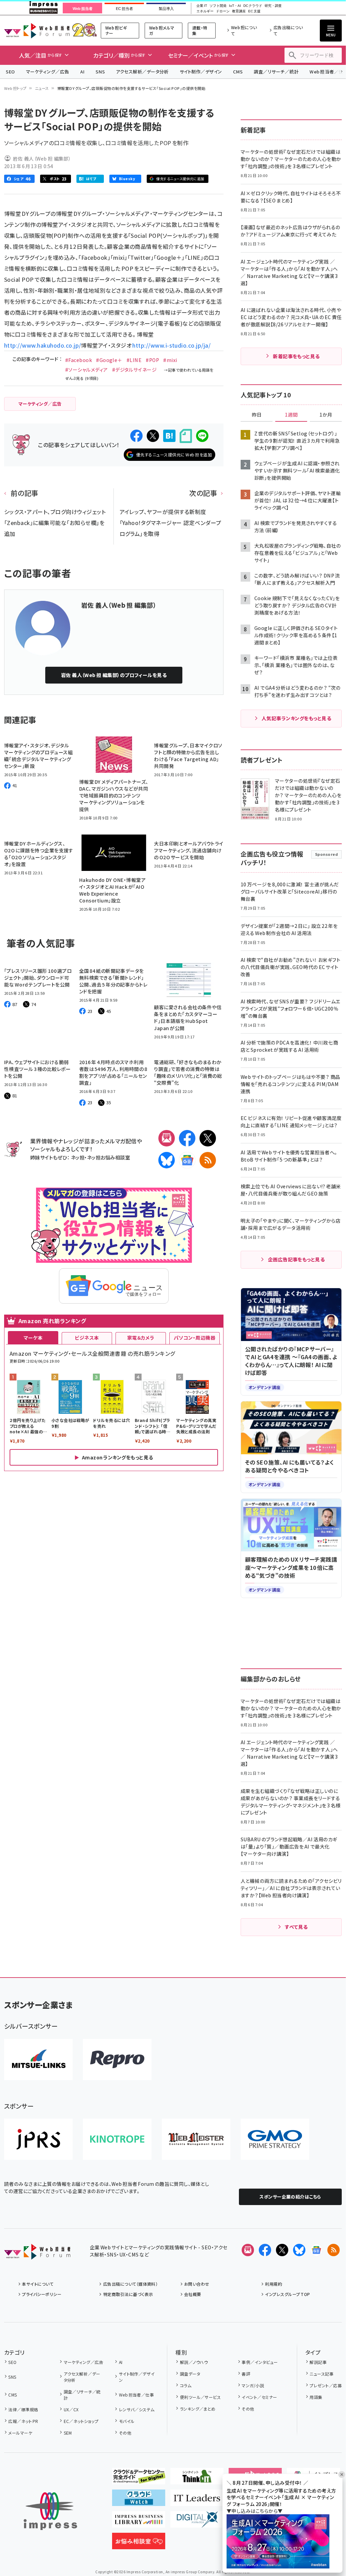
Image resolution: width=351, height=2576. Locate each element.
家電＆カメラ (141, 1338)
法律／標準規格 (23, 2409)
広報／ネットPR (23, 2421)
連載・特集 (200, 30)
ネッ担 (78, 1157)
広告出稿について (288, 30)
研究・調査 (273, 6)
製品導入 (166, 9)
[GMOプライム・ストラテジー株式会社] (275, 2139)
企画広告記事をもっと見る (296, 1259)
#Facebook (78, 360)
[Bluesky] (299, 2250)
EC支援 (254, 11)
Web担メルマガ (162, 30)
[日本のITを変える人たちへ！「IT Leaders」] (197, 2501)
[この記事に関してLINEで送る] (202, 436)
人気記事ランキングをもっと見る (296, 718)
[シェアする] (136, 436)
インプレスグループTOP (287, 2294)
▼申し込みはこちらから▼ (255, 2511)
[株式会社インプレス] (50, 2511)
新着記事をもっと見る (296, 356)
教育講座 (239, 11)
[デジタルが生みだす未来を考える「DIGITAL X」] (197, 2522)
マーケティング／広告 (48, 72)
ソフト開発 (218, 6)
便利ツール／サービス (200, 2397)
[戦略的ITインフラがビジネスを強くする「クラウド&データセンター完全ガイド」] (139, 2479)
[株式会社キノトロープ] (117, 2139)
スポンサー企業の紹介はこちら (290, 2197)
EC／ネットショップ (81, 2421)
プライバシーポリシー (42, 2294)
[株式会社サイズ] (196, 2139)
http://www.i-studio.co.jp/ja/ (171, 345)
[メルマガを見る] (248, 2250)
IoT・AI (235, 6)
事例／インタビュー (260, 2362)
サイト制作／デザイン (201, 72)
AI (82, 72)
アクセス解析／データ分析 (142, 72)
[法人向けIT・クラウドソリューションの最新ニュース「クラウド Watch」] (139, 2501)
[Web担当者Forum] (37, 2254)
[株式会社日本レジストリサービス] (38, 2139)
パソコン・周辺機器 (195, 1338)
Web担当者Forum (37, 30)
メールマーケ (20, 2433)
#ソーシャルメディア (87, 370)
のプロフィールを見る (114, 675)
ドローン (223, 11)
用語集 (316, 2397)
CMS (238, 72)
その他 (125, 2433)
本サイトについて (38, 2284)
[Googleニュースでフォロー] (316, 2250)
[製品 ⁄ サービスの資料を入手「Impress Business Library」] (139, 2522)
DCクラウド (253, 6)
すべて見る (296, 1927)
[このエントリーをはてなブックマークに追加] (169, 436)
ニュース (42, 88)
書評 (246, 2374)
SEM (68, 2433)
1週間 (291, 415)
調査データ (190, 2374)
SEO (10, 72)
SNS (100, 72)
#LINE (134, 360)
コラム (186, 2385)
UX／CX (71, 2409)
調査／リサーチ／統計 (276, 72)
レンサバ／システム (137, 2409)
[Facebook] (187, 1138)
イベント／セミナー (259, 2397)
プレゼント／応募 (326, 2385)
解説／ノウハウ (194, 2362)
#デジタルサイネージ (135, 370)
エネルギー (205, 11)
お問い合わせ (197, 2284)
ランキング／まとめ (198, 2409)
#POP (152, 360)
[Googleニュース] (187, 1160)
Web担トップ (15, 88)
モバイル (127, 2421)
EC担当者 (124, 9)
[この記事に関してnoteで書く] (186, 436)
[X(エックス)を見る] (282, 2250)
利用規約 (274, 2284)
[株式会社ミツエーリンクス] (38, 2060)
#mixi (170, 360)
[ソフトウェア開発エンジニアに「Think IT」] (197, 2479)
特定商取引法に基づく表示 (128, 2294)
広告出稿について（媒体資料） (130, 2284)
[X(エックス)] (208, 1138)
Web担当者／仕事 (136, 2395)
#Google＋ (109, 360)
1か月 (326, 415)
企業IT (202, 6)
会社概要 (193, 2294)
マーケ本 (33, 1338)
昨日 (257, 415)
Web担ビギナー (116, 30)
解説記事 (318, 2362)
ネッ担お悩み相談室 (108, 1157)
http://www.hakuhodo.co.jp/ (43, 345)
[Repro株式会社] (117, 2060)
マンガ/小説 (253, 2385)
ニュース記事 (322, 2374)
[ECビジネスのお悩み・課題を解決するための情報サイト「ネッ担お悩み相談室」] (139, 2544)
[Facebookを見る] (265, 2250)
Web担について (244, 30)
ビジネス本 (87, 1338)
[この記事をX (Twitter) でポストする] (153, 436)
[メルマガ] (167, 1138)
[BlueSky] (167, 1160)
